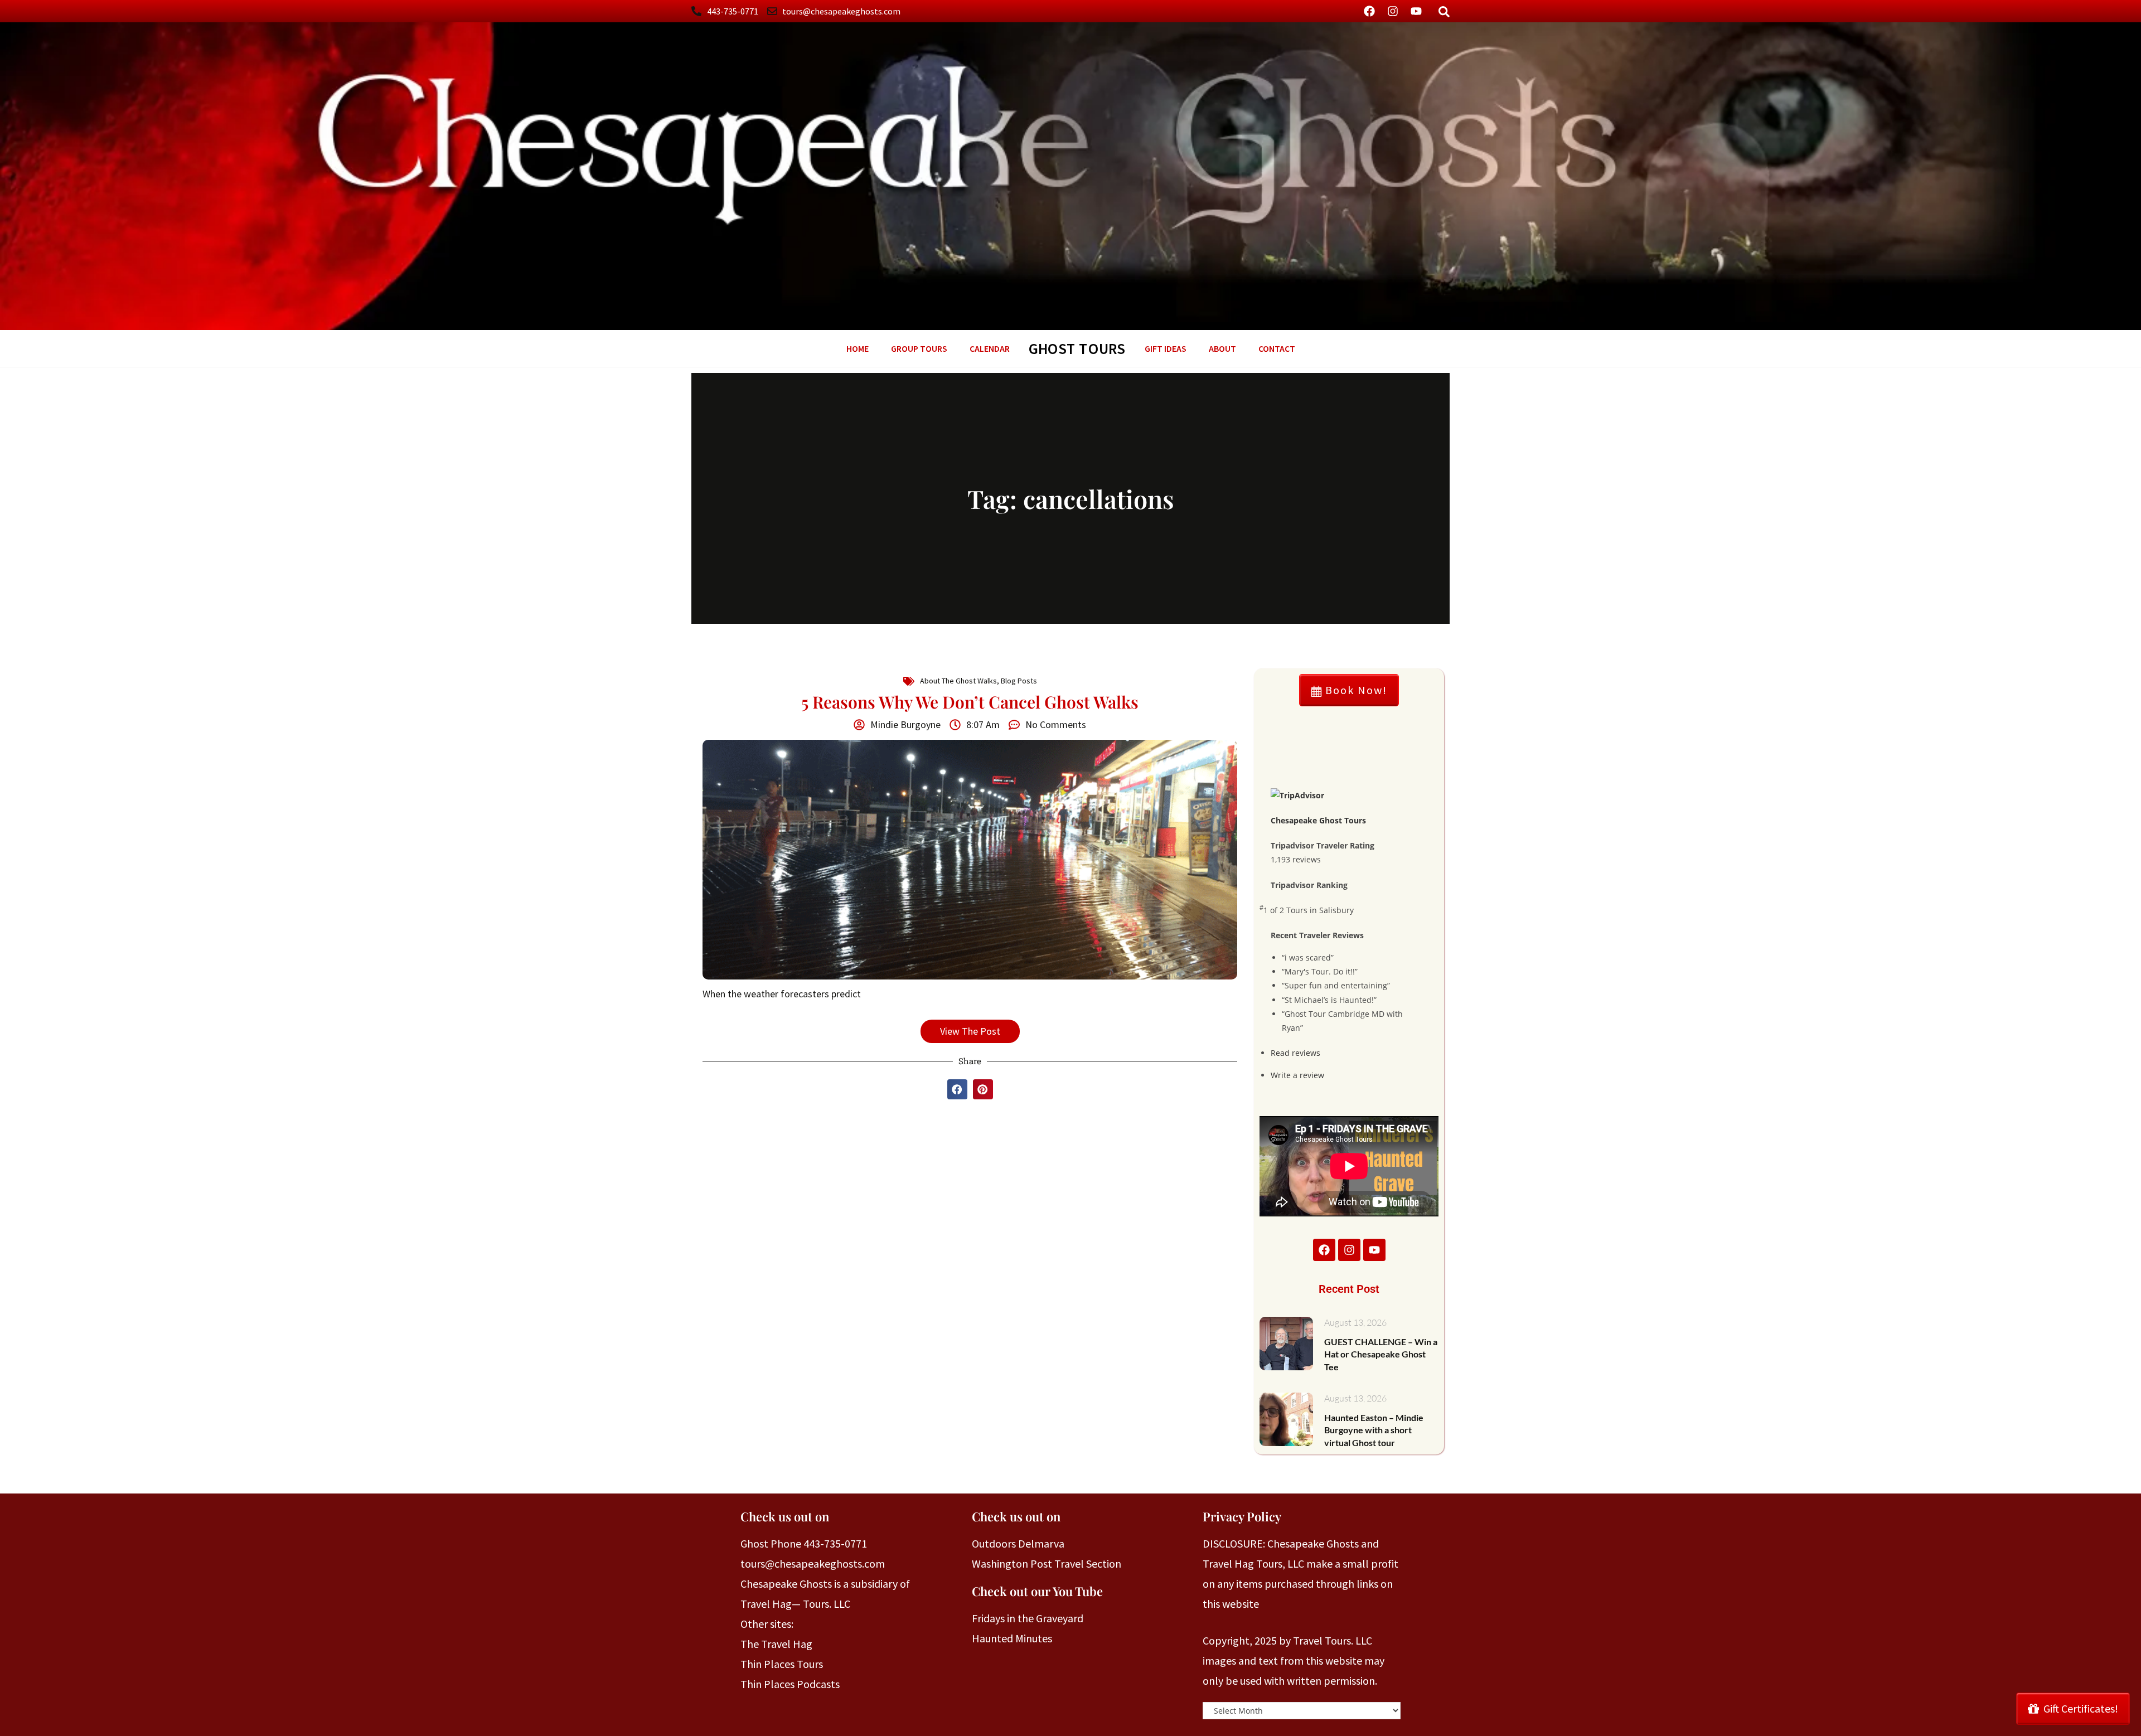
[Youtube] (1416, 11)
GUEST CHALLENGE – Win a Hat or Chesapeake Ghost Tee (1381, 1354)
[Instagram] (1393, 11)
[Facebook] (1369, 11)
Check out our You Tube (1037, 1591)
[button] (957, 1089)
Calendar (990, 348)
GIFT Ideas (1166, 348)
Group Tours (919, 348)
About (1222, 348)
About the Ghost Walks (958, 681)
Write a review (1297, 1075)
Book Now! (1355, 690)
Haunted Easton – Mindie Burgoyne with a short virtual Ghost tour (1374, 1430)
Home (858, 348)
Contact (1277, 348)
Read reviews (1295, 1053)
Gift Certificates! (2081, 1708)
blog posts (1019, 681)
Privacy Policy (1242, 1516)
